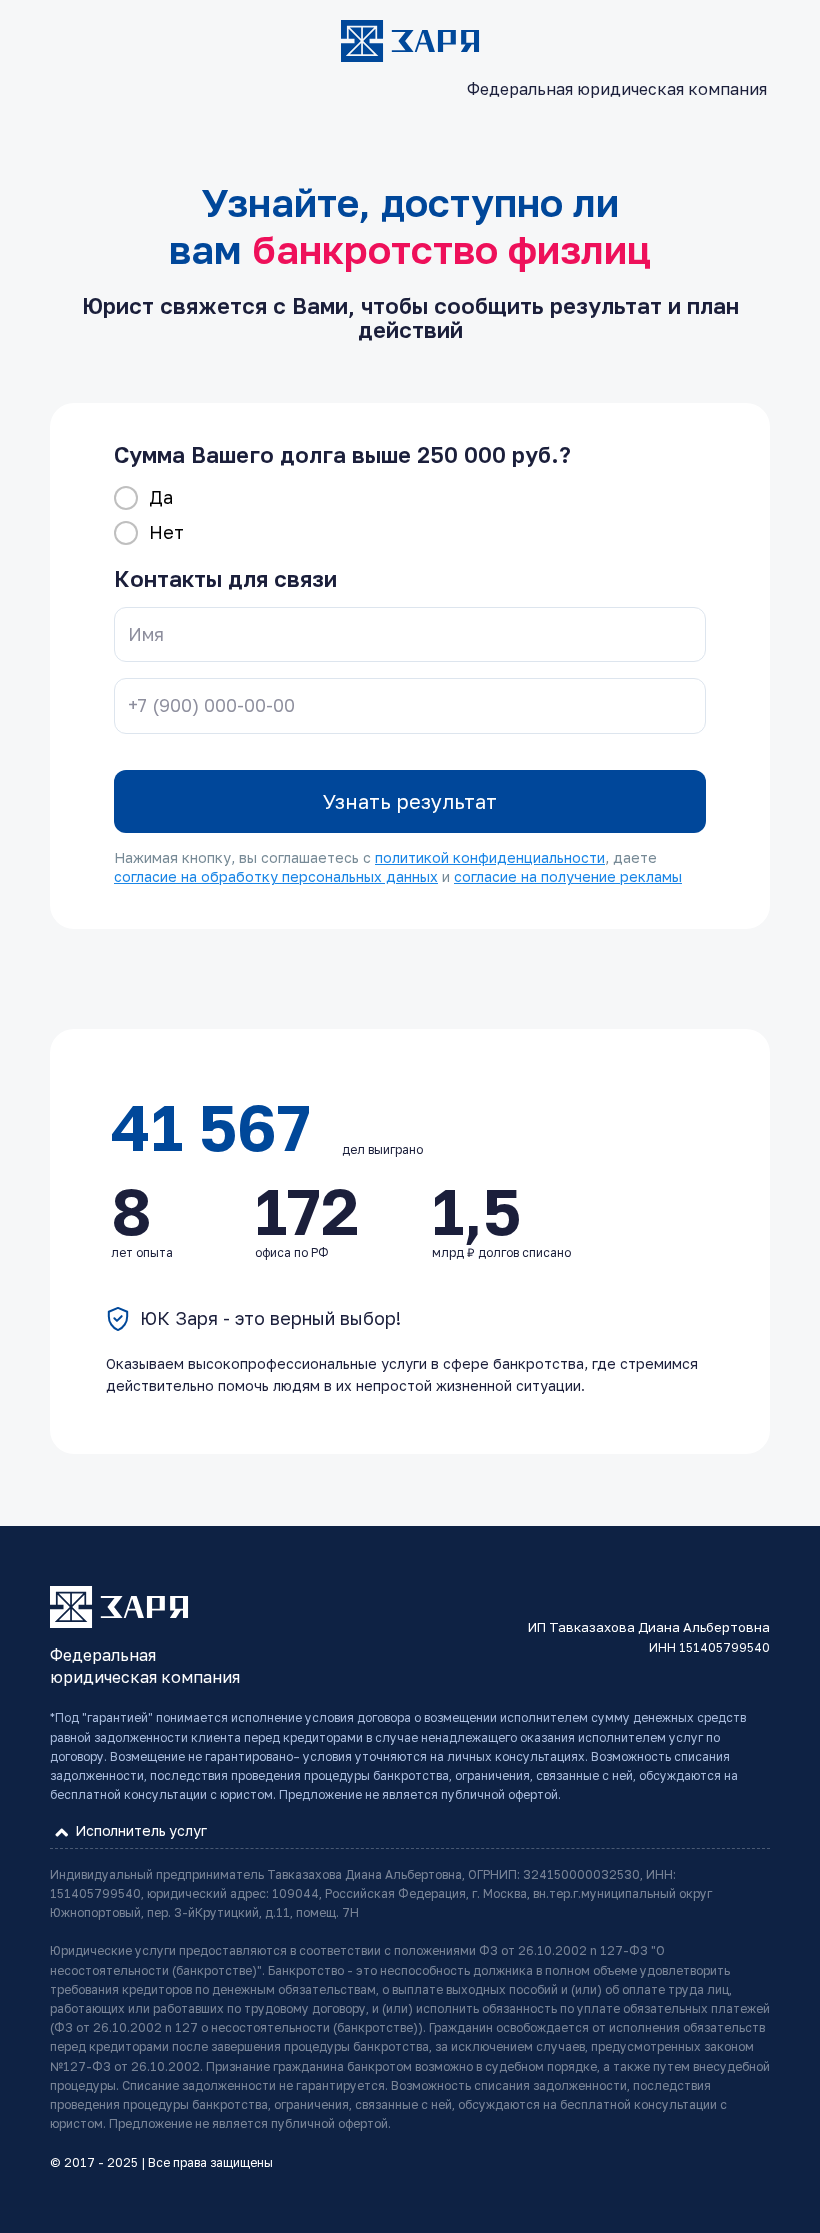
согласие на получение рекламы (568, 876)
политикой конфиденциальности (490, 857)
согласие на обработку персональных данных (276, 876)
